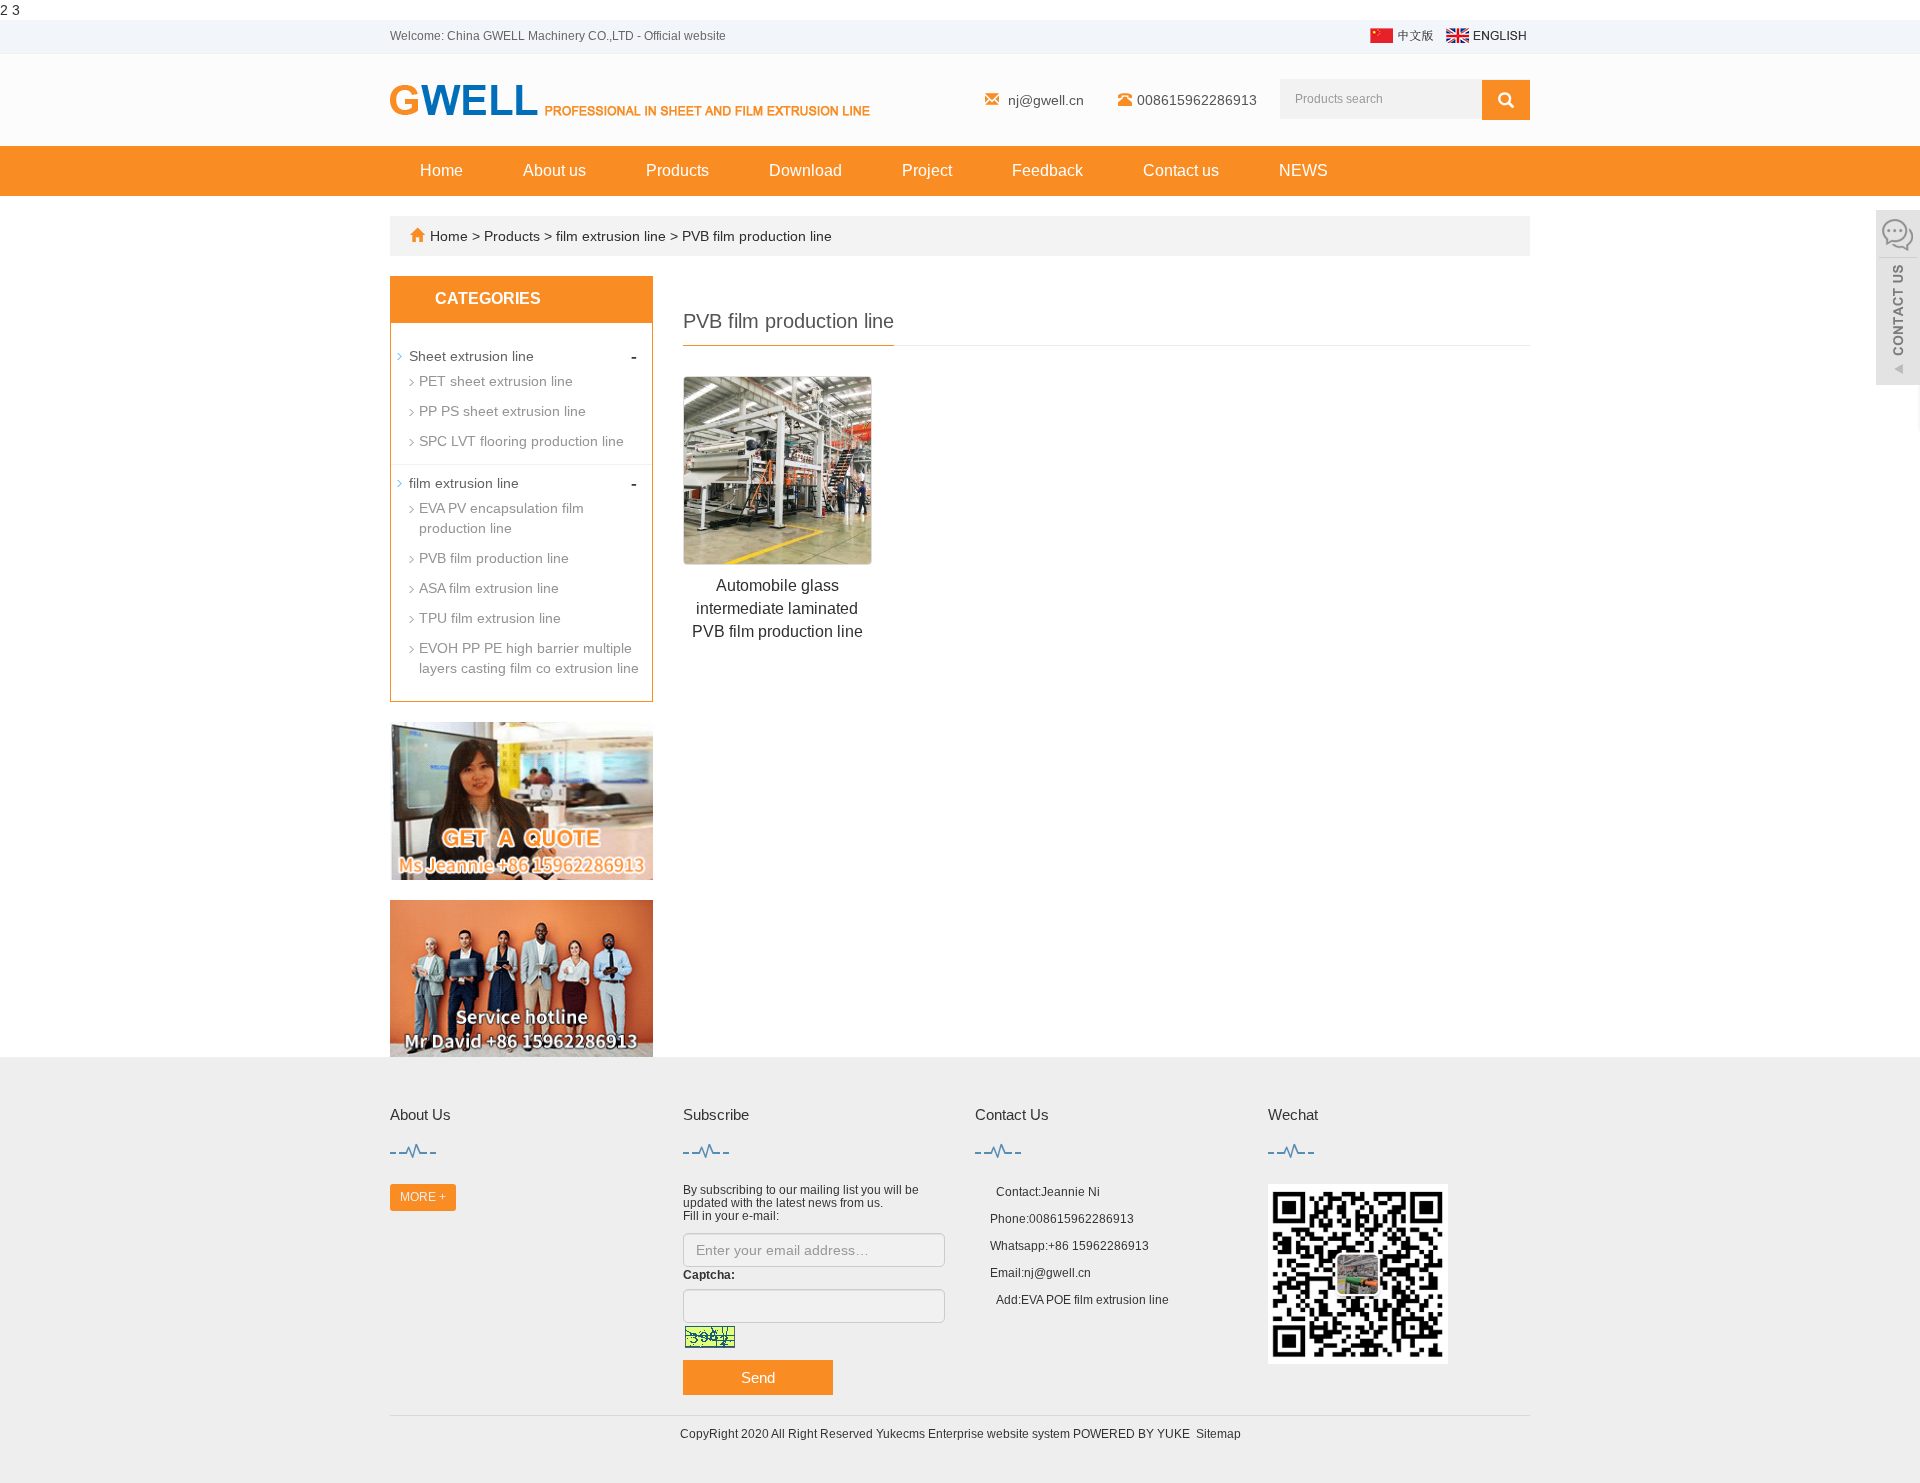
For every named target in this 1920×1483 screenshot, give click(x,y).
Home (441, 170)
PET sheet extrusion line (496, 381)
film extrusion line (611, 236)
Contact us (1181, 170)
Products (677, 170)
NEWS (1303, 170)
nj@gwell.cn (1046, 100)
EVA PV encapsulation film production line (501, 518)
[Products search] (1506, 100)
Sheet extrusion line (471, 356)
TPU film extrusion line (490, 618)
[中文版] (1400, 34)
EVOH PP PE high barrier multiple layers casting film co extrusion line (529, 658)
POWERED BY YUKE (1133, 1434)
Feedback (1047, 170)
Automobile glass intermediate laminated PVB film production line (777, 608)
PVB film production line (755, 236)
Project (927, 170)
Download (805, 170)
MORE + (423, 1197)
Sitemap (1218, 1434)
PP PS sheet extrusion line (502, 411)
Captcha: (709, 1275)
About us (554, 170)
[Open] (1898, 300)
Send (758, 1377)
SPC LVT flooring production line (521, 441)
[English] (1485, 34)
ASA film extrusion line (489, 588)
